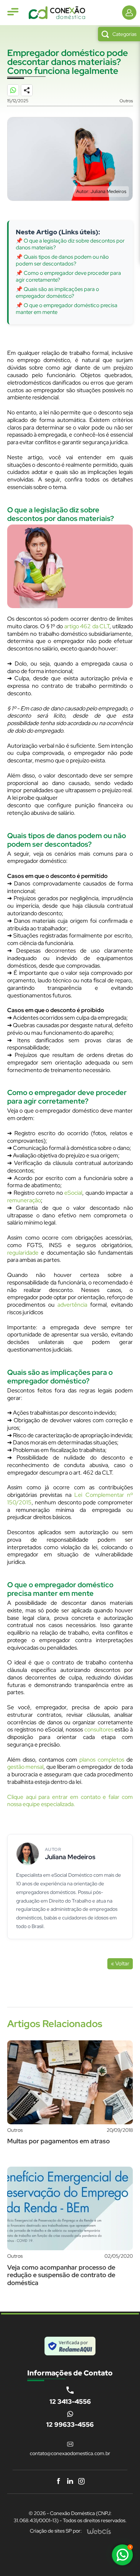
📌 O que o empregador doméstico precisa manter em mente (67, 309)
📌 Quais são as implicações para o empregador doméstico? (57, 293)
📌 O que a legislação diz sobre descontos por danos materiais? (70, 244)
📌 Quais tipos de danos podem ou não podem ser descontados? (62, 260)
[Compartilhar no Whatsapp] (17, 94)
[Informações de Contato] (129, 13)
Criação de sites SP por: (56, 2531)
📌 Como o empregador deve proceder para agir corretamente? (68, 277)
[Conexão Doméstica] (57, 13)
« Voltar (120, 1964)
